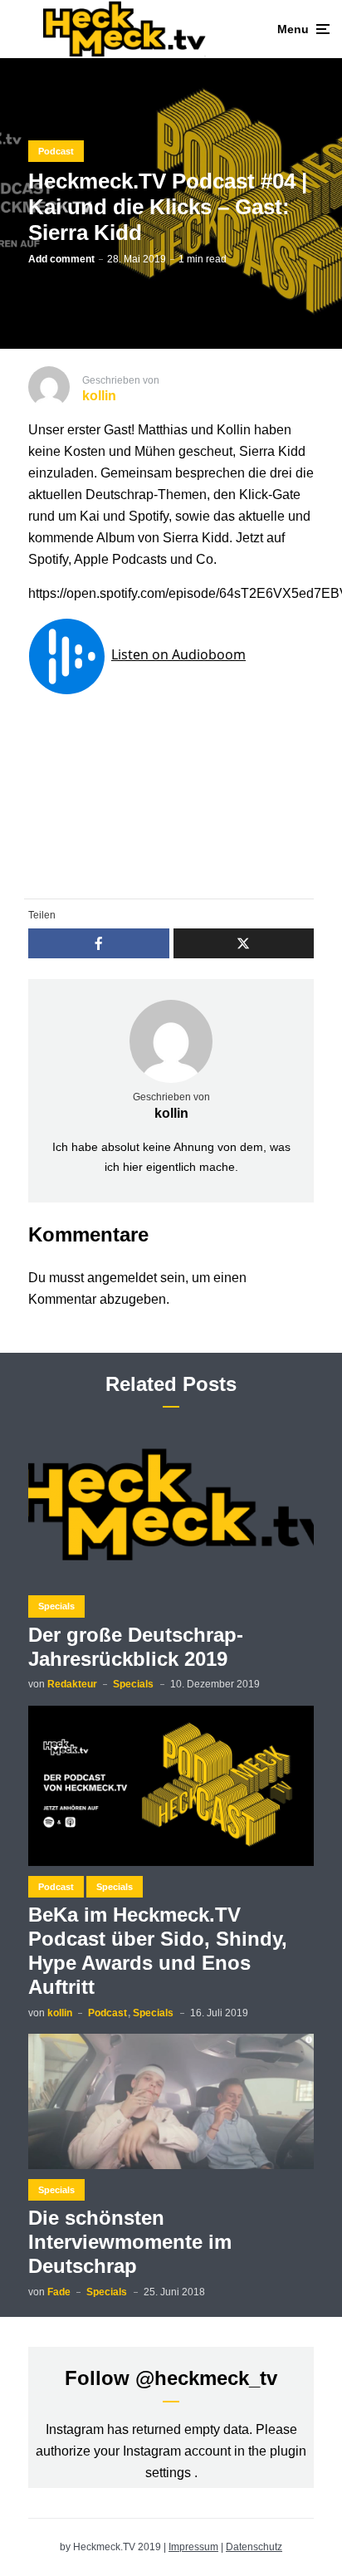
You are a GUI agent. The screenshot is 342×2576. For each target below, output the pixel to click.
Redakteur (72, 1684)
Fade (59, 2292)
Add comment (61, 259)
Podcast (56, 151)
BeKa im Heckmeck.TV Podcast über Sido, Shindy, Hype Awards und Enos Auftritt (158, 1950)
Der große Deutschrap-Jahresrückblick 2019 (136, 1647)
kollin (171, 1113)
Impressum (193, 2547)
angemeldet (122, 1278)
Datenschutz (254, 2547)
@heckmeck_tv (206, 2378)
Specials (56, 1606)
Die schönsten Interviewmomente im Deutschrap (130, 2242)
